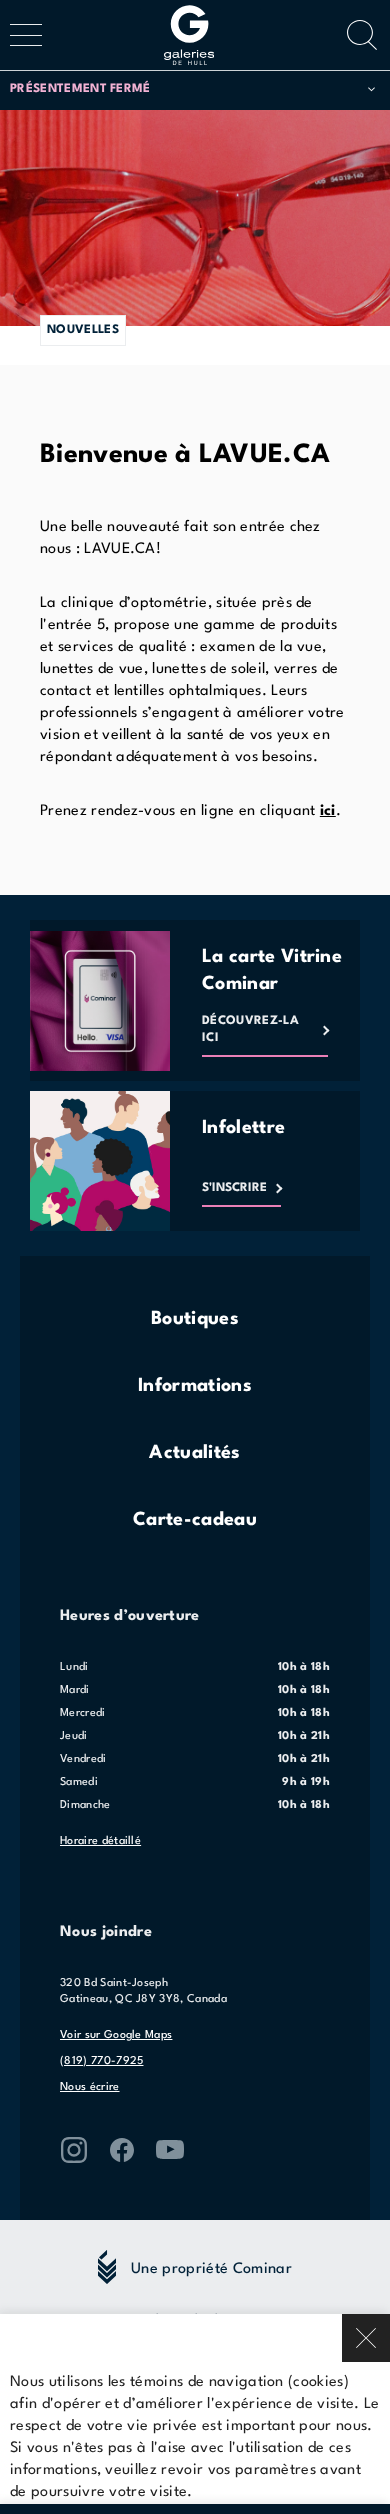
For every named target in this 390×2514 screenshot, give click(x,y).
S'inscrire (234, 1188)
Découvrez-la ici (250, 1029)
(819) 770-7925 (101, 2061)
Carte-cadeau (195, 1520)
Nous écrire (90, 2087)
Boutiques (195, 1319)
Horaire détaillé (100, 1841)
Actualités (194, 1453)
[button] (192, 89)
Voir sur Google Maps (116, 2035)
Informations (195, 1386)
